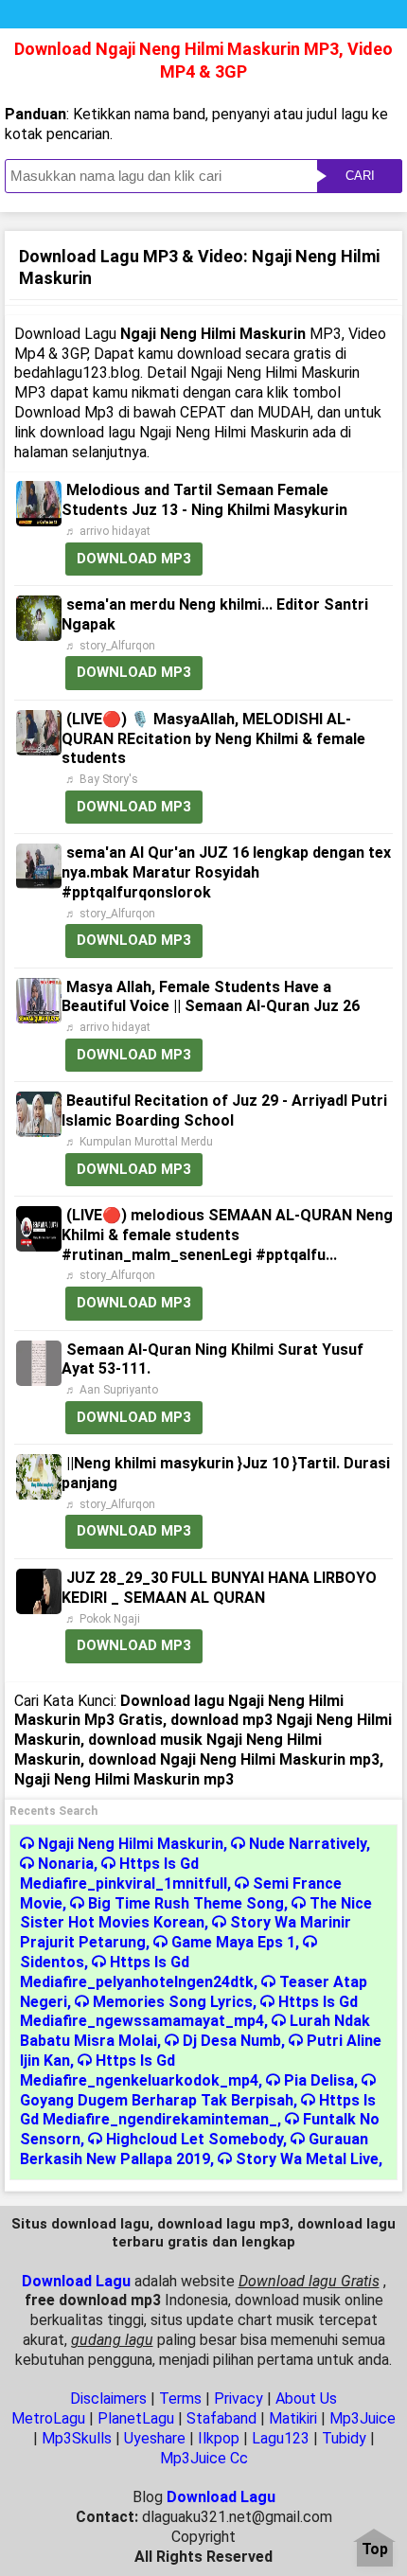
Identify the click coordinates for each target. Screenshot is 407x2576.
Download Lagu (76, 2281)
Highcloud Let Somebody (195, 2139)
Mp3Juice (363, 2418)
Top (375, 2550)
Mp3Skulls (77, 2438)
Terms (180, 2398)
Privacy (239, 2398)
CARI (360, 176)
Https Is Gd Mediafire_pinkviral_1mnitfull (124, 1874)
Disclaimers (108, 2398)
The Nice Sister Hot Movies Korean (196, 1913)
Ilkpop (219, 2438)
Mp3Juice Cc (204, 2458)
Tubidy (344, 2438)
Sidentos (52, 1962)
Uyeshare (155, 2438)
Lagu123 (281, 2438)
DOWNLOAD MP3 (134, 559)
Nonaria (66, 1864)
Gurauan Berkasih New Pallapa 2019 (194, 2149)
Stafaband (221, 2418)
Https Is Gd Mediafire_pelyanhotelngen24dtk (137, 1972)
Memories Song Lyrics (173, 2002)
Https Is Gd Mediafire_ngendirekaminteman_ (198, 2110)
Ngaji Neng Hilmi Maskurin (131, 1844)
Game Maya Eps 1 (233, 1942)
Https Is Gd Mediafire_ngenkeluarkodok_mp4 (139, 2070)
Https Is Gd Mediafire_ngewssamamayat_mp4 (189, 2012)
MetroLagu (48, 2418)
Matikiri (293, 2418)
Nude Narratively (308, 1844)
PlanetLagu (136, 2418)
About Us (306, 2398)
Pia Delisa (319, 2080)
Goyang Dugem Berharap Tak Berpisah (157, 2100)
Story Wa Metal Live (307, 2159)
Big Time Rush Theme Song (186, 1903)
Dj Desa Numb (232, 2041)
